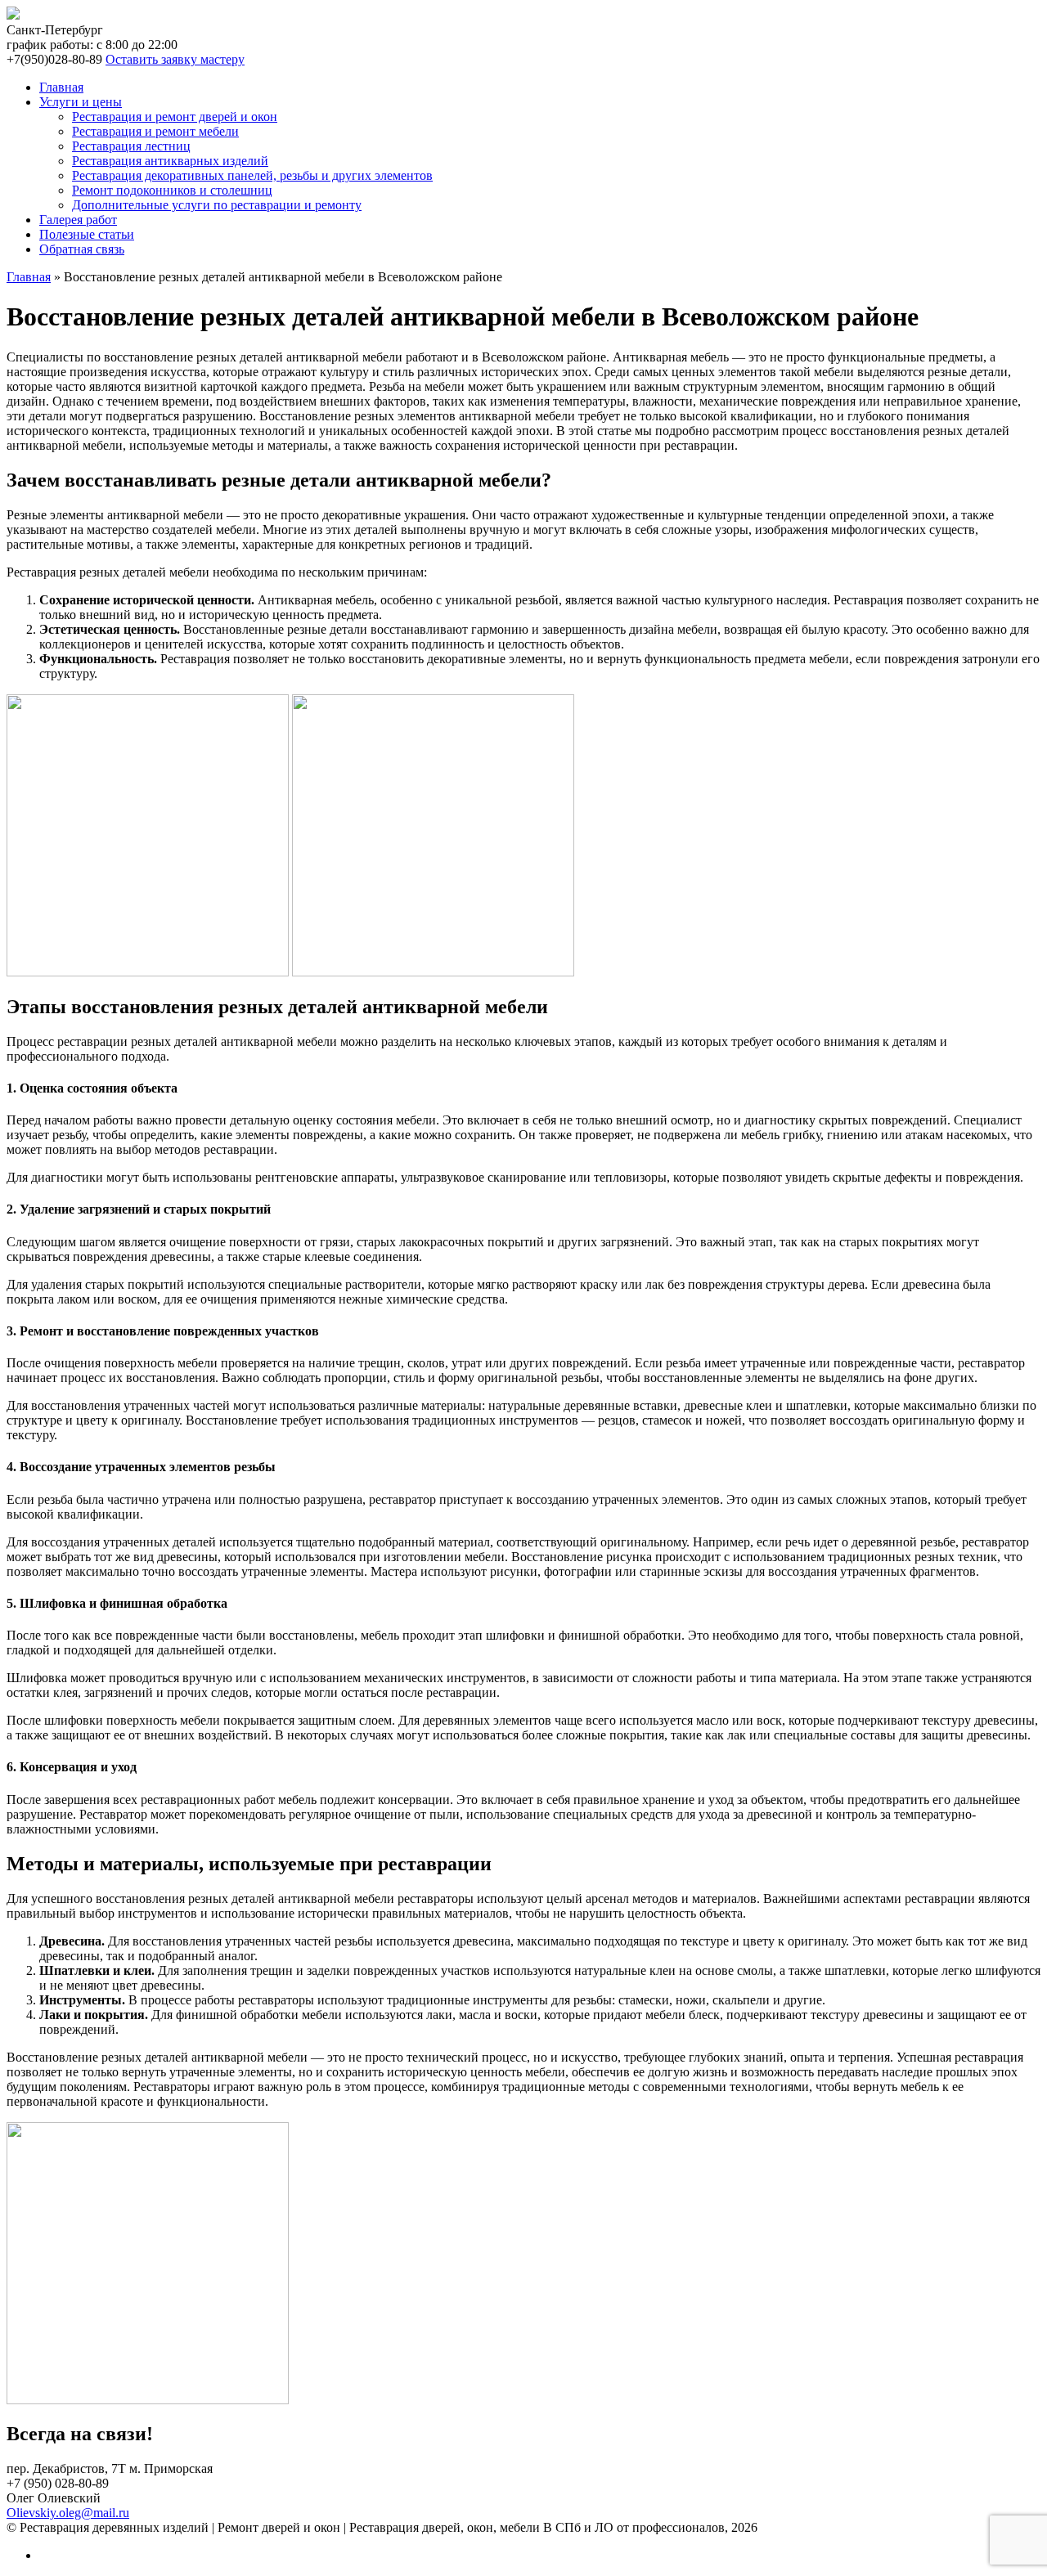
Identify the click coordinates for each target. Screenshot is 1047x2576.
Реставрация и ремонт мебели (155, 131)
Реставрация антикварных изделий (170, 161)
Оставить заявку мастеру (175, 59)
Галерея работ (78, 220)
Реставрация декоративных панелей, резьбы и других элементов (252, 175)
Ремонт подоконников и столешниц (172, 190)
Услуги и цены (81, 102)
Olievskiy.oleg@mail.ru (68, 2513)
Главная (61, 87)
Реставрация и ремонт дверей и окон (175, 117)
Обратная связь (82, 249)
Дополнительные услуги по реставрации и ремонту (217, 205)
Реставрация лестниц (131, 146)
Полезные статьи (87, 234)
